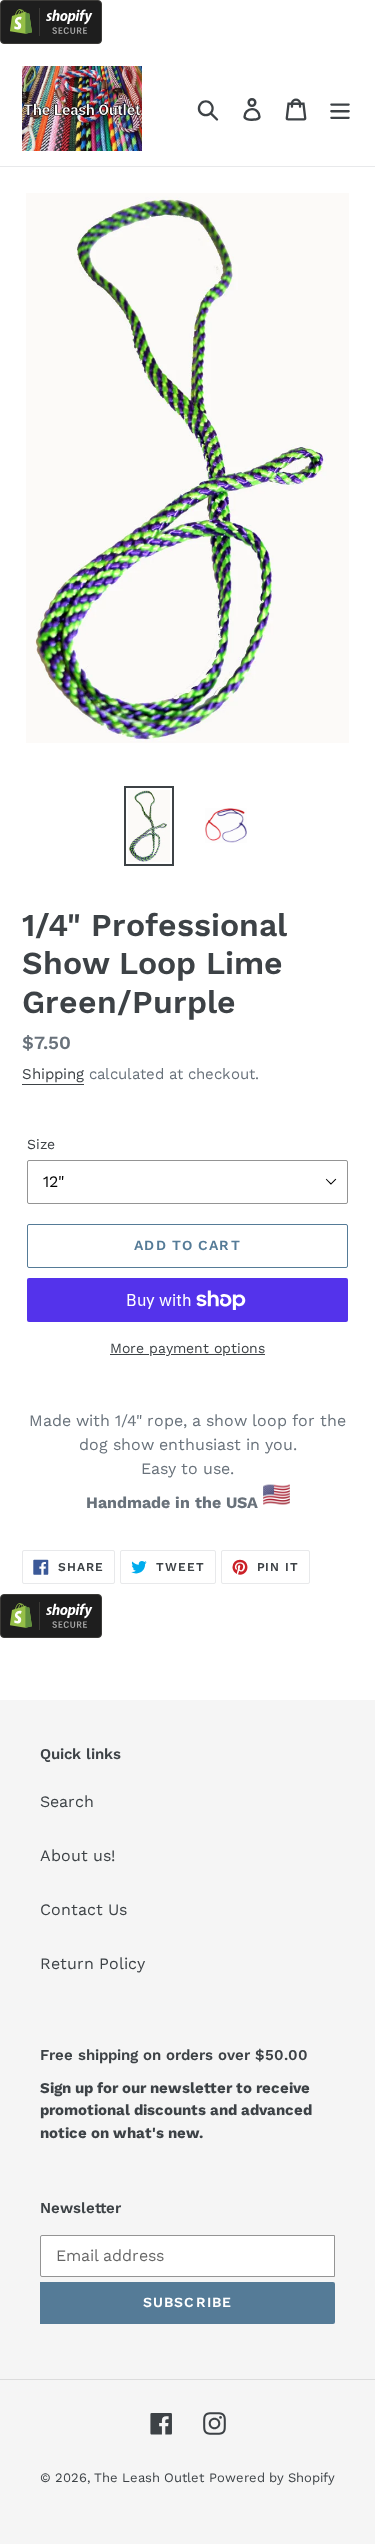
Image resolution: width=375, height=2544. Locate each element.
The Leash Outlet (149, 2477)
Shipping (53, 1074)
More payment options (187, 1348)
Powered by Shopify (272, 2477)
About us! (77, 1855)
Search (67, 1801)
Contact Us (83, 1909)
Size (41, 1144)
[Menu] (340, 108)
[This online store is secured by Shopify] (51, 38)
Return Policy (92, 1963)
